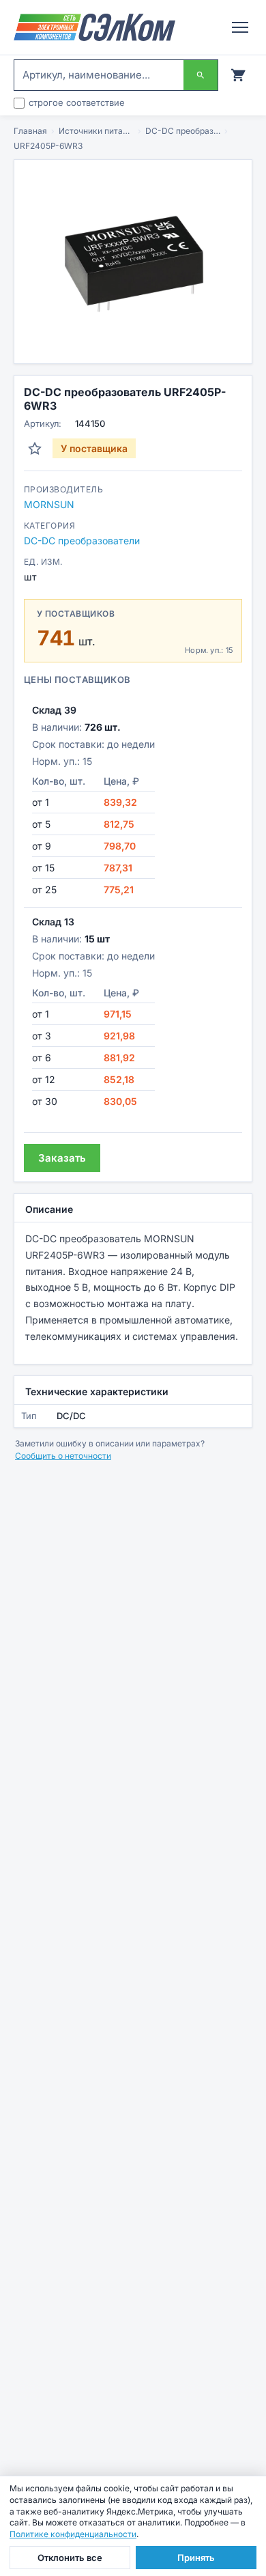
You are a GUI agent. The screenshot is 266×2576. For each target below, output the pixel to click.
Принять (196, 2558)
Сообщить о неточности (63, 1456)
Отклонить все (70, 2558)
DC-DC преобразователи (183, 131)
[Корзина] (238, 75)
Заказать (62, 1158)
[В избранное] (35, 449)
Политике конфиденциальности (73, 2534)
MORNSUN (49, 504)
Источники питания (96, 131)
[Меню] (240, 27)
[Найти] (201, 75)
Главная (30, 131)
